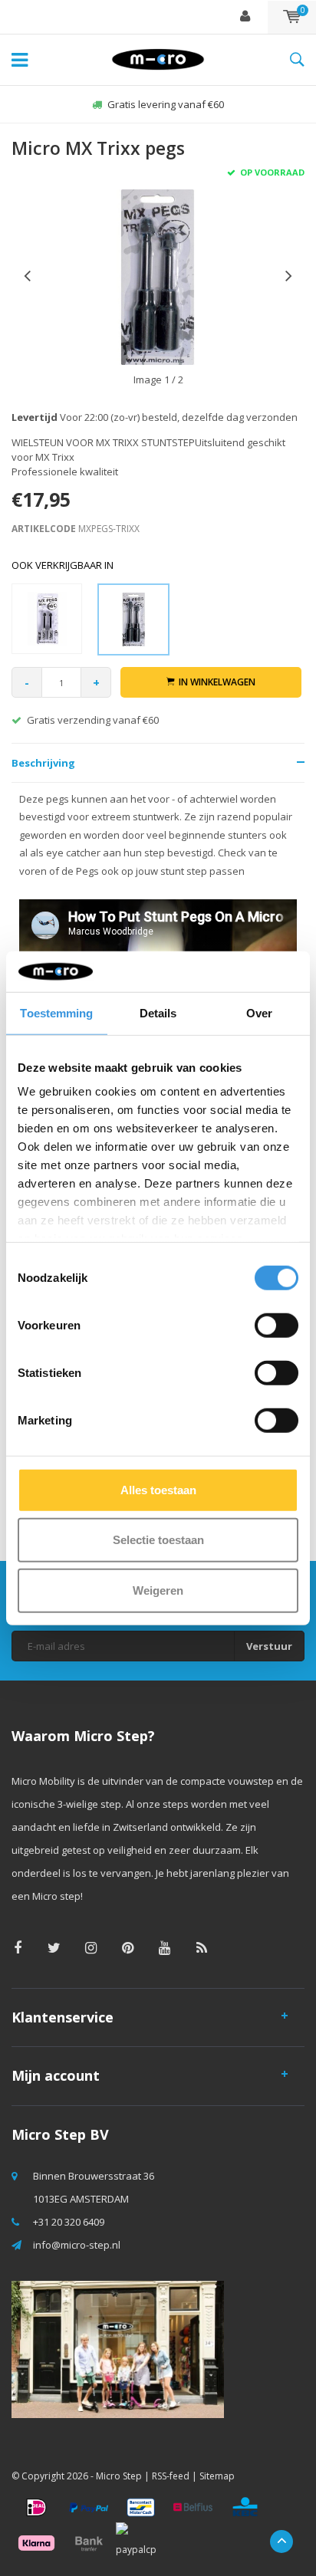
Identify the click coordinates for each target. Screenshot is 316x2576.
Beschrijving (43, 763)
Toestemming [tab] (56, 1012)
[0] (292, 17)
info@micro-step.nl (77, 2245)
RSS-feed (171, 2476)
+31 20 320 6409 (69, 2222)
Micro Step (119, 2476)
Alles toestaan (158, 1489)
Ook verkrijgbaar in (63, 565)
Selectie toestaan (158, 1540)
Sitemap (217, 2476)
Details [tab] (158, 1012)
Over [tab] (259, 1012)
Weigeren (158, 1590)
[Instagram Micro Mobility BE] (91, 1948)
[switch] (276, 1325)
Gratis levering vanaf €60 (166, 104)
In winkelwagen (217, 682)
